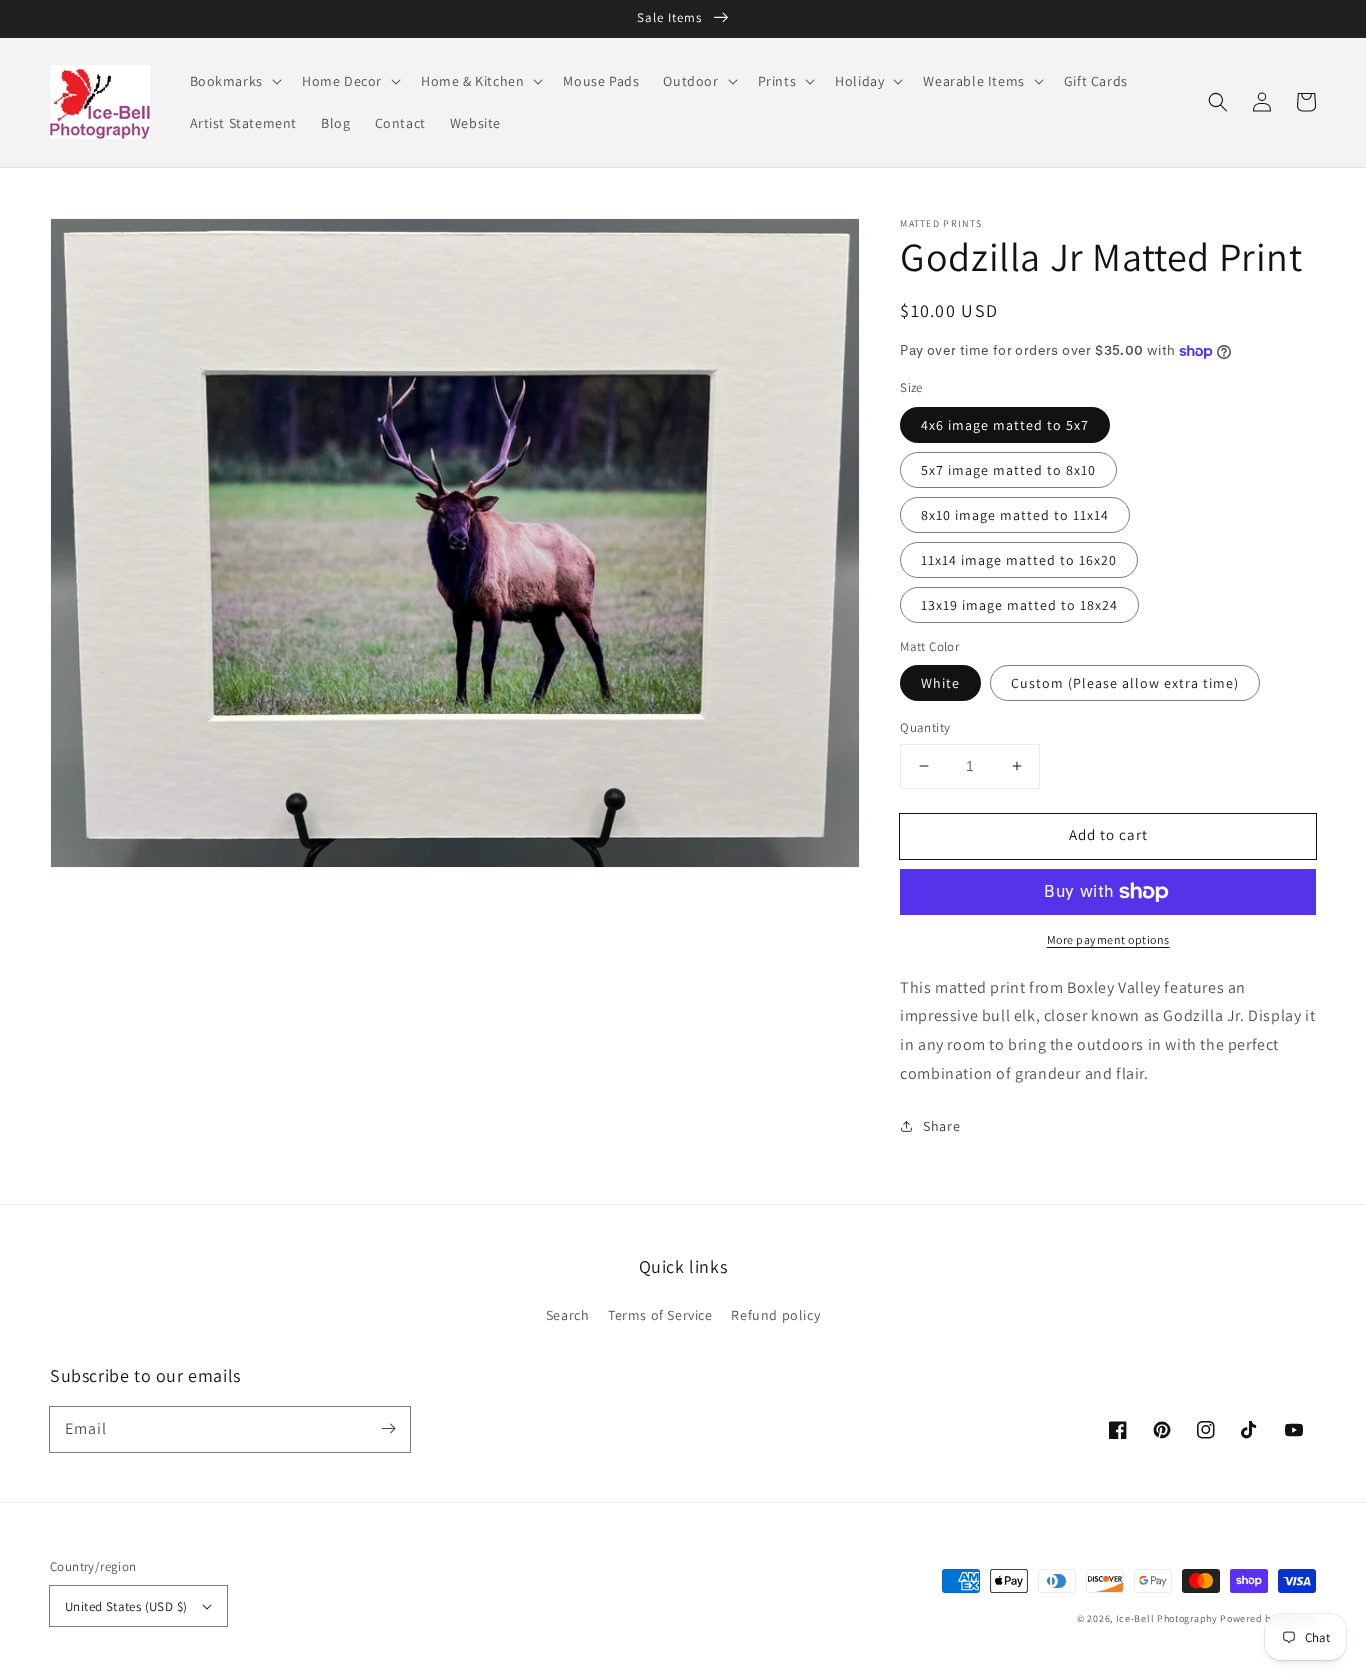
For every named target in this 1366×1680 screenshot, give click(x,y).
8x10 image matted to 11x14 (1015, 515)
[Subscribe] (388, 1429)
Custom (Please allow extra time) (1125, 683)
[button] (1218, 102)
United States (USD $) (126, 1606)
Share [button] (941, 1126)
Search (568, 1315)
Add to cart (1108, 834)
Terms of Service (660, 1315)
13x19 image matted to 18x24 (1019, 605)
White (940, 683)
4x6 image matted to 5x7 (1005, 425)
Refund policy (775, 1315)
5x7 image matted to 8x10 (1008, 470)
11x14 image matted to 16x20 (1019, 560)
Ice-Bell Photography (1167, 1618)
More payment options (1108, 939)
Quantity (925, 727)
